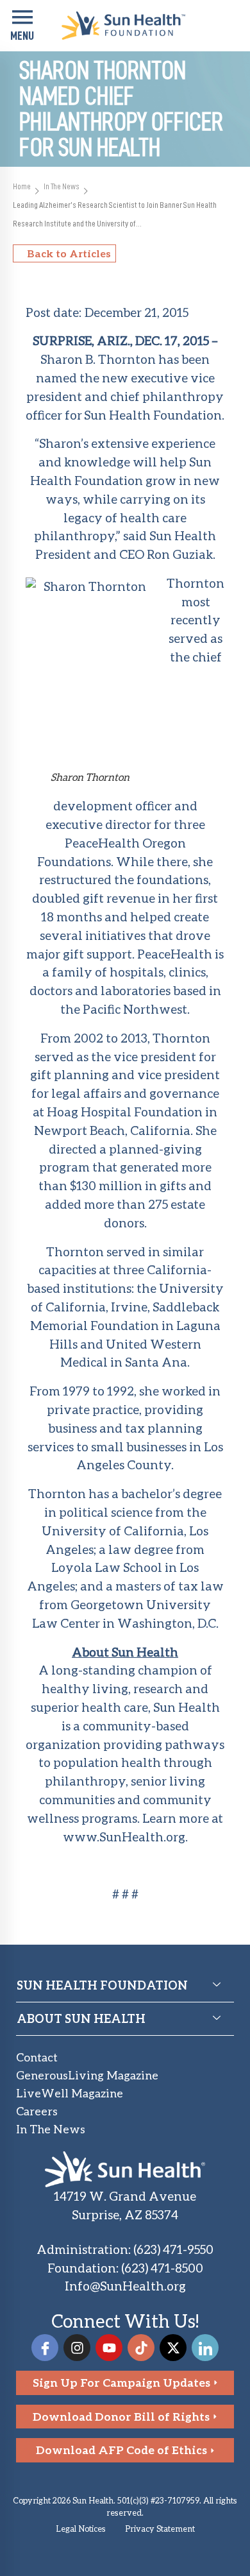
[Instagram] (77, 2348)
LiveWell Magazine (70, 2093)
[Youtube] (109, 2348)
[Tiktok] (141, 2348)
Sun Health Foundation (153, 415)
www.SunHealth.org (124, 1837)
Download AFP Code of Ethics (121, 2450)
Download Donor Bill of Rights (121, 2417)
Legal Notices (81, 2529)
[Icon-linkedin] (205, 2348)
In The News (62, 186)
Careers (37, 2111)
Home (22, 186)
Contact (37, 2057)
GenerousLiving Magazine (87, 2075)
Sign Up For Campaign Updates (121, 2383)
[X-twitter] (173, 2348)
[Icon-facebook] (45, 2348)
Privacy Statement (160, 2529)
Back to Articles (69, 253)
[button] (22, 26)
